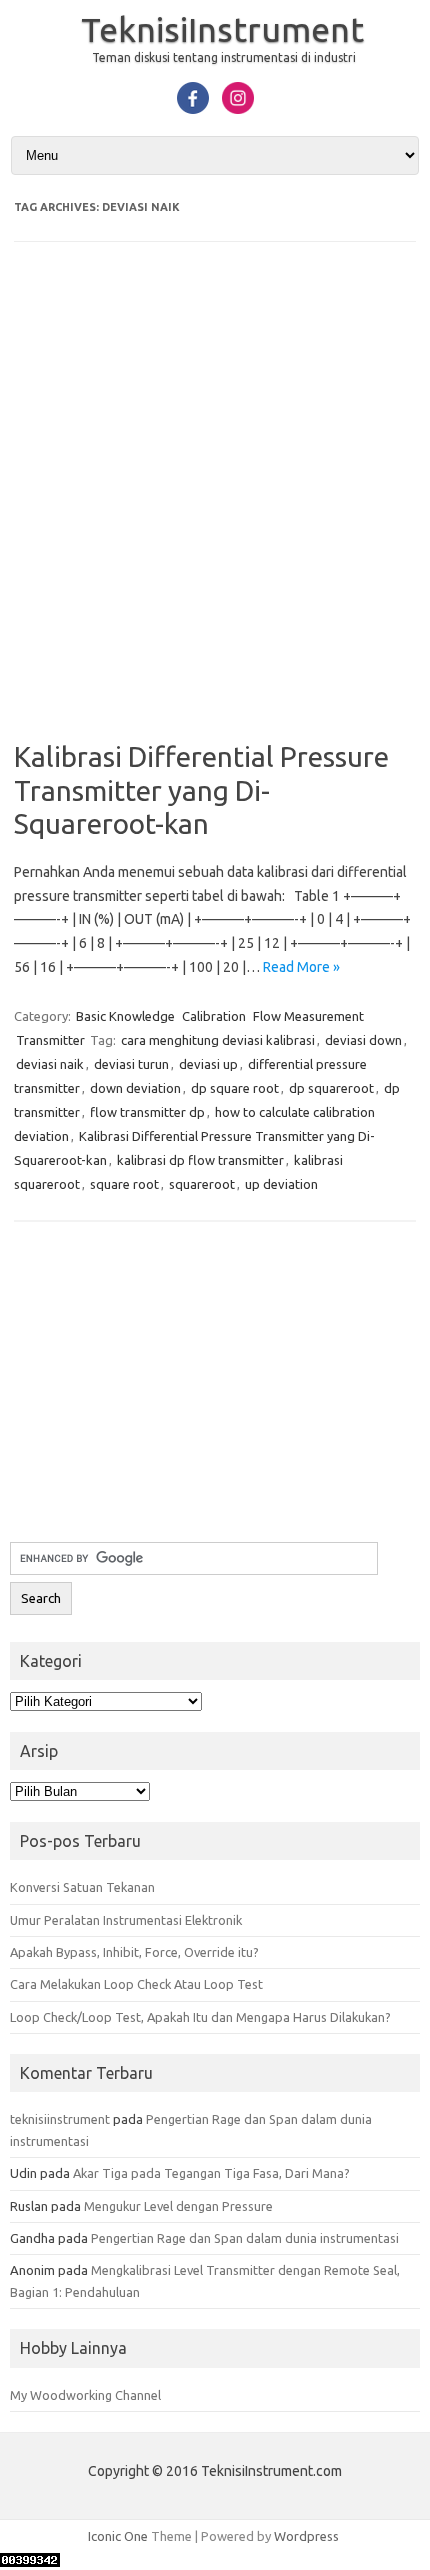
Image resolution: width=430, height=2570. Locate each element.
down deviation (135, 1088)
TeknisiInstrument (222, 29)
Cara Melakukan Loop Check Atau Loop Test (136, 1984)
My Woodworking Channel (85, 2395)
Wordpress (306, 2536)
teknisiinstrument (60, 2119)
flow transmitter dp (147, 1112)
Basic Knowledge (125, 1016)
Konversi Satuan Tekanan (82, 1887)
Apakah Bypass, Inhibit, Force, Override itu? (134, 1952)
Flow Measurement (308, 1016)
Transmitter (50, 1040)
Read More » (301, 967)
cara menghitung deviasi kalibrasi (218, 1040)
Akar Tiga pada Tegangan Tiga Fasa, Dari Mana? (211, 2173)
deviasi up (208, 1064)
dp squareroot (331, 1088)
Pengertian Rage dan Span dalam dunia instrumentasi (245, 2238)
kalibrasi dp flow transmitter (200, 1160)
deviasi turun (131, 1064)
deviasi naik (50, 1064)
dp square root (235, 1088)
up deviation (281, 1184)
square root (124, 1184)
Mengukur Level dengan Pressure (178, 2206)
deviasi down (363, 1040)
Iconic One (118, 2536)
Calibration (214, 1016)
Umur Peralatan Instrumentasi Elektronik (126, 1920)
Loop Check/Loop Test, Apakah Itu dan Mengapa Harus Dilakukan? (200, 2017)
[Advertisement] (215, 505)
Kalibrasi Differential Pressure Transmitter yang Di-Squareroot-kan (201, 790)
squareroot (202, 1184)
